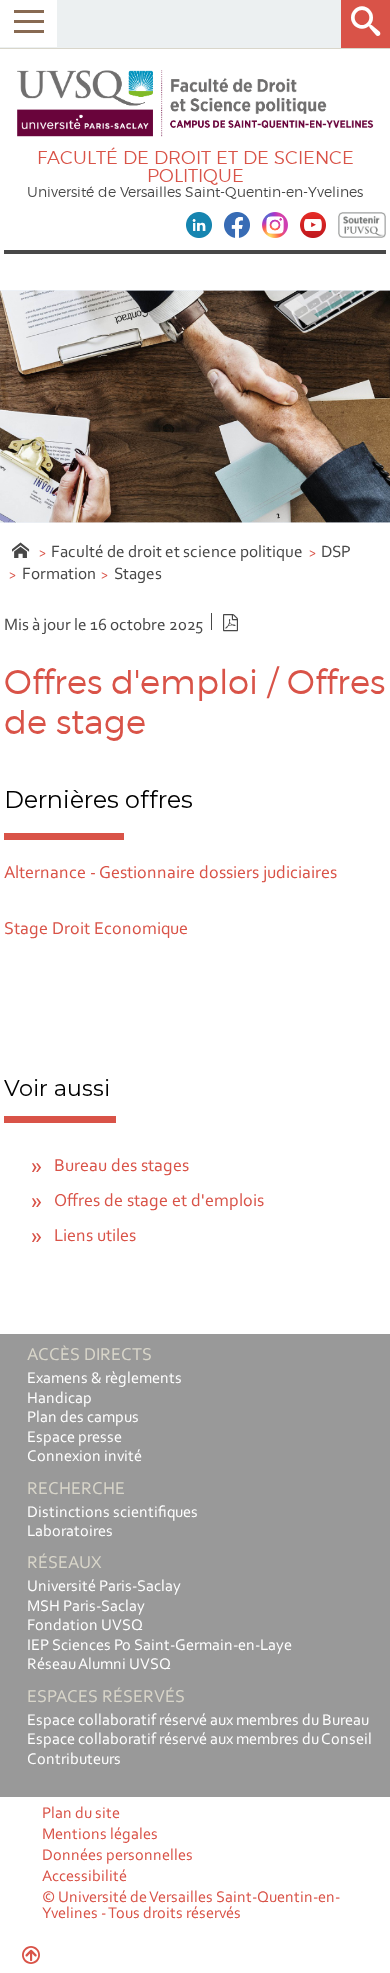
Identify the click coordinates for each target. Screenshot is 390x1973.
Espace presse (74, 1438)
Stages (138, 574)
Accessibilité (84, 1877)
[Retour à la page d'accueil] (195, 103)
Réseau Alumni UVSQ (99, 1665)
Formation (59, 574)
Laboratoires (70, 1532)
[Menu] (28, 23)
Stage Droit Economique (96, 930)
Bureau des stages (121, 1167)
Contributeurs (74, 1760)
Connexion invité (84, 1457)
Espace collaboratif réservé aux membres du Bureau (198, 1721)
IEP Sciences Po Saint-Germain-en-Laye (159, 1646)
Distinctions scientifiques (112, 1513)
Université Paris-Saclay (104, 1587)
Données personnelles (117, 1856)
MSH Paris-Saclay (86, 1607)
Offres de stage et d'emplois (159, 1202)
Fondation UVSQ (85, 1626)
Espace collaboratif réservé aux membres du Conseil (199, 1740)
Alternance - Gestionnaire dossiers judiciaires (170, 874)
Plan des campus (83, 1418)
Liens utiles (95, 1237)
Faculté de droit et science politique (177, 552)
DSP (336, 552)
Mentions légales (100, 1835)
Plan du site (81, 1814)
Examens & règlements (104, 1379)
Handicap (59, 1399)
